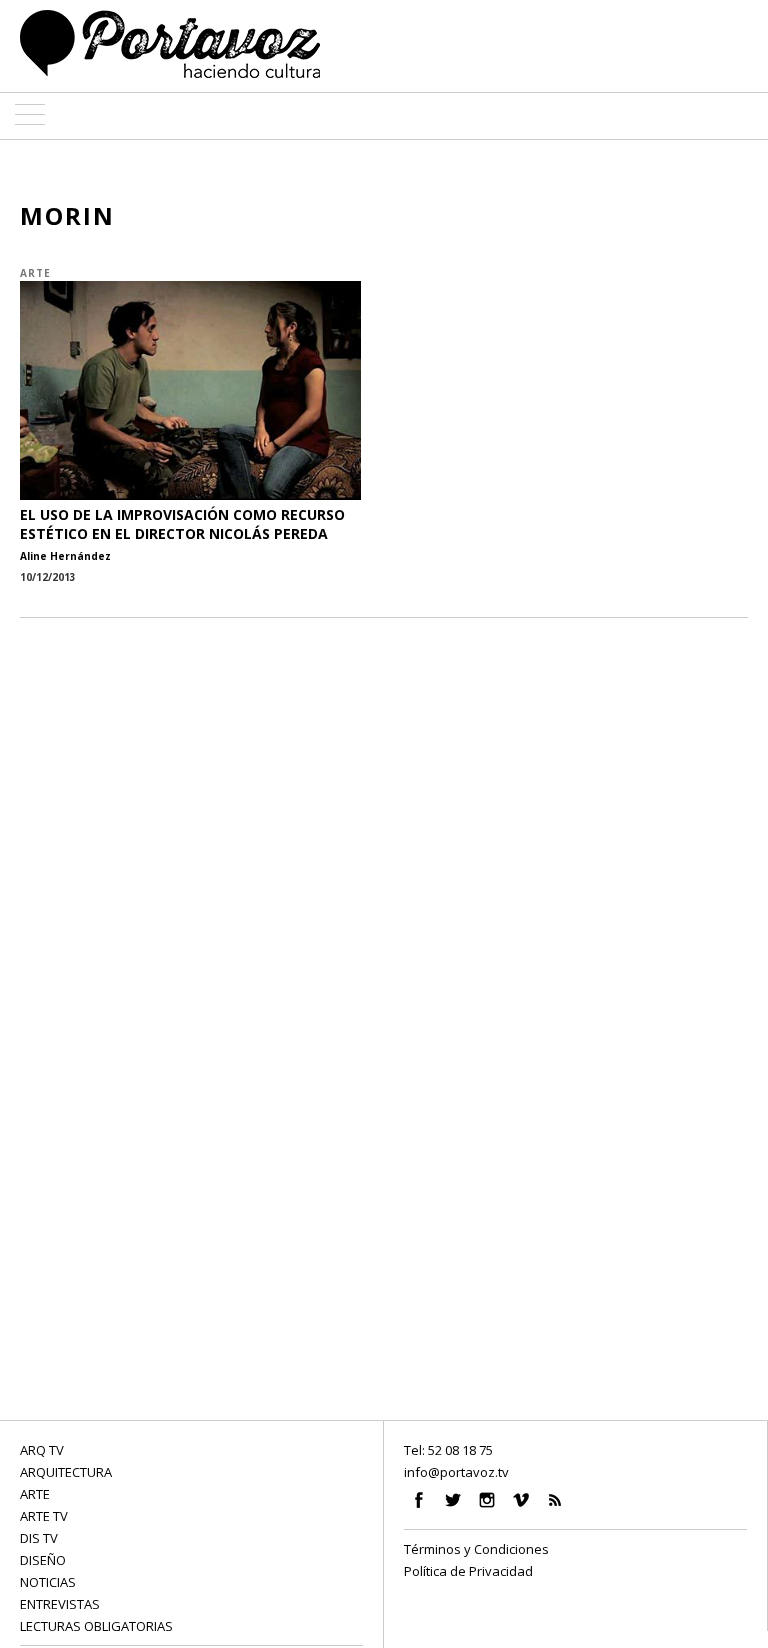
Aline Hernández (65, 556)
